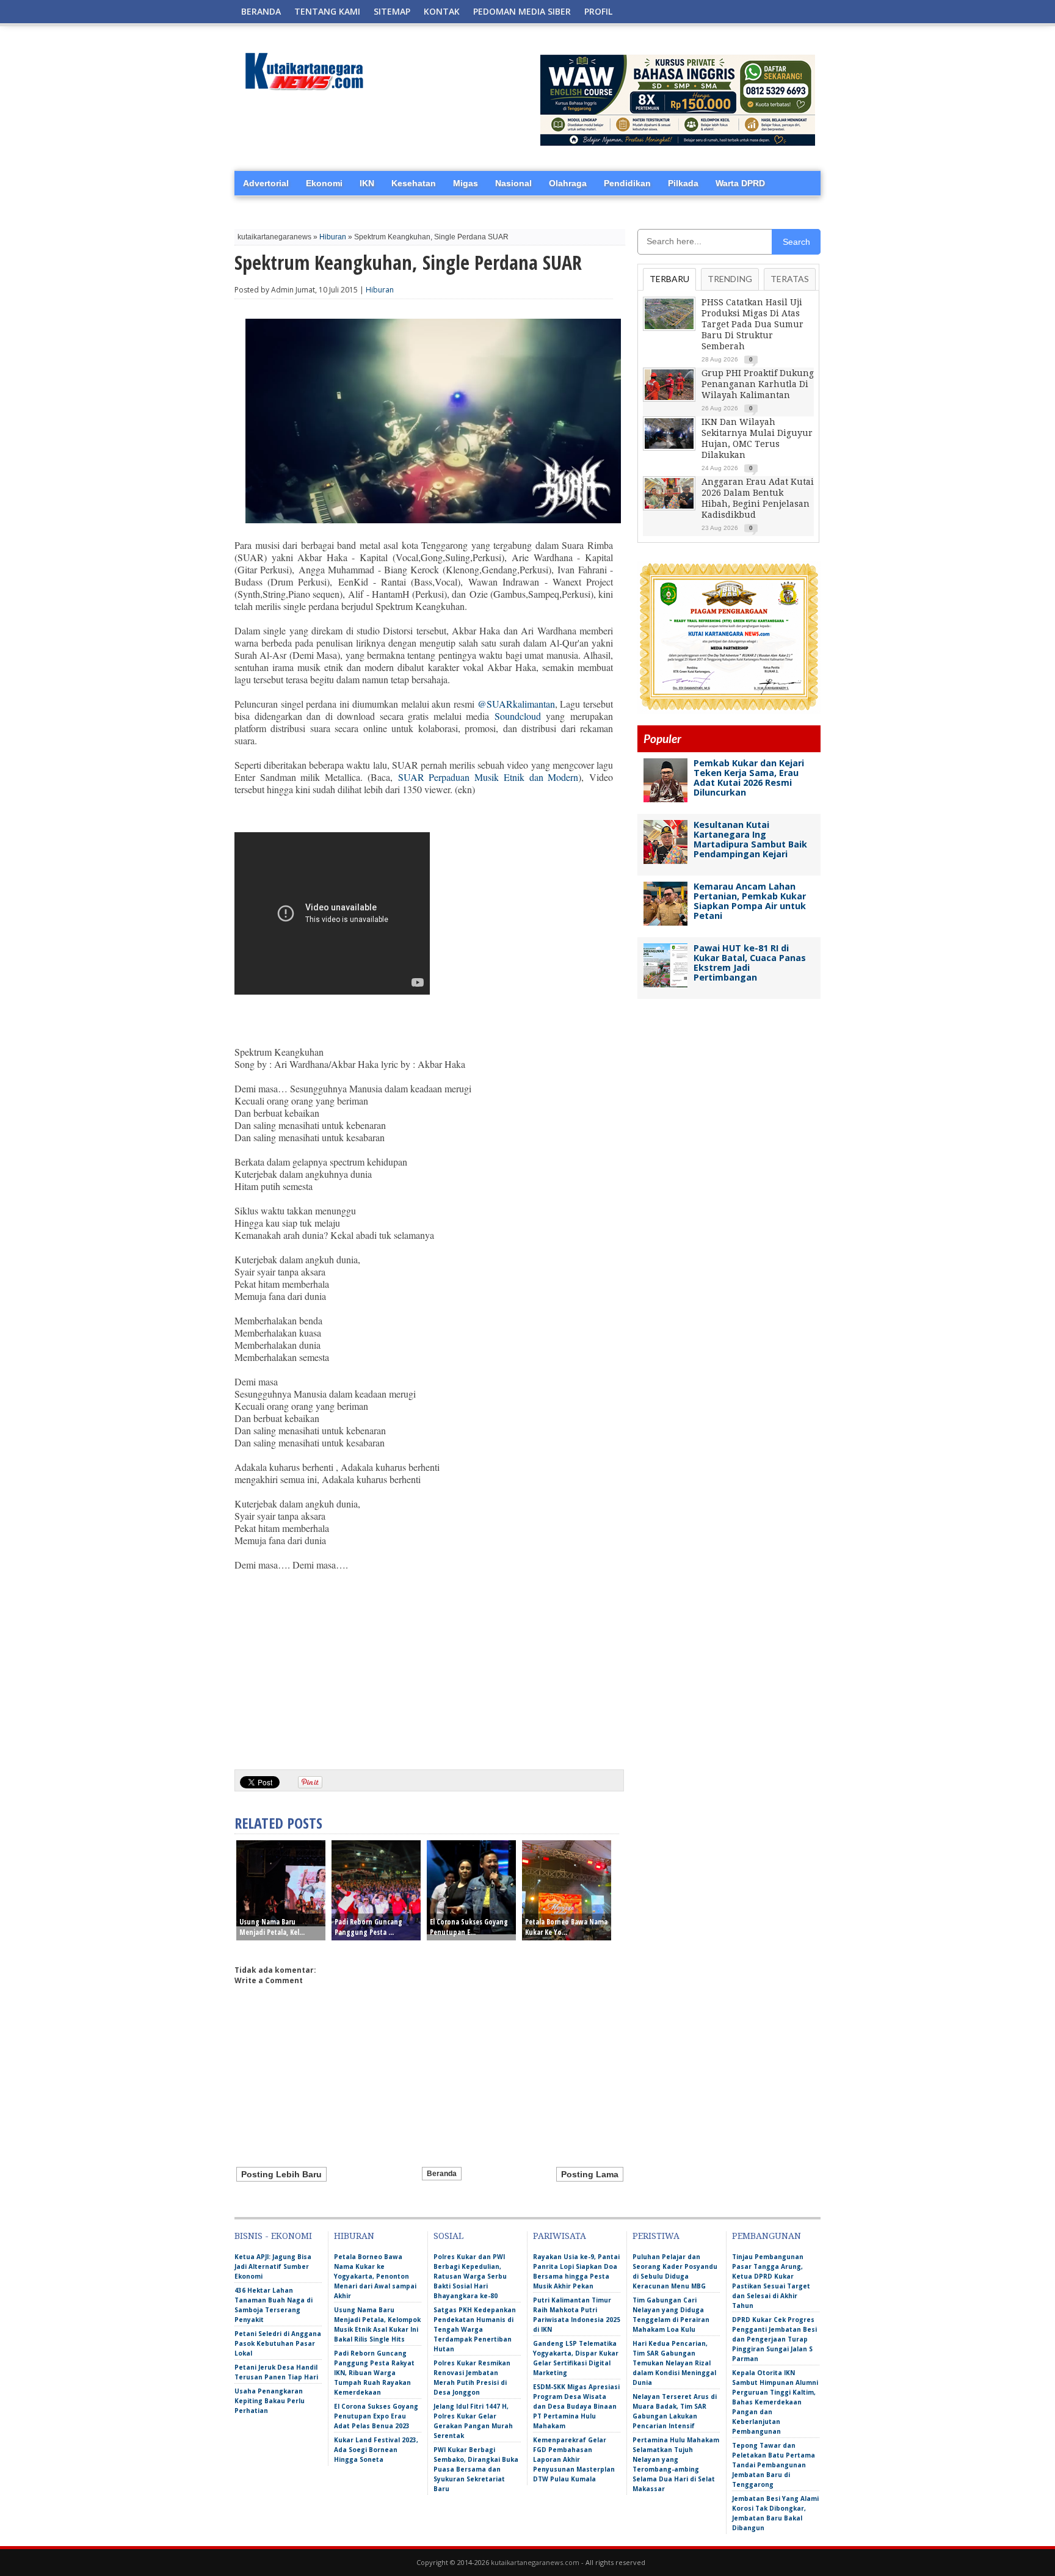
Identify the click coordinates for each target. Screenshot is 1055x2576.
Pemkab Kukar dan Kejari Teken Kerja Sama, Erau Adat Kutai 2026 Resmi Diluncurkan (749, 778)
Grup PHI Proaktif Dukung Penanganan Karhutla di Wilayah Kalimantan (758, 384)
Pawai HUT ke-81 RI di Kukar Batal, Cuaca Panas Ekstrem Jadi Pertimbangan (750, 963)
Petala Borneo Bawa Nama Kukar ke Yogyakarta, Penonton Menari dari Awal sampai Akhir (375, 2276)
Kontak (442, 11)
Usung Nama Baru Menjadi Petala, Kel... (272, 1927)
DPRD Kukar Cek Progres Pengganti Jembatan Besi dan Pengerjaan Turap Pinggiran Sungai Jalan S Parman (774, 2339)
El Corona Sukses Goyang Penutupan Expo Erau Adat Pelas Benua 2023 (376, 2416)
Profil (598, 11)
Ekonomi (324, 183)
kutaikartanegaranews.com (535, 2562)
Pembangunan (767, 2236)
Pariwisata (560, 2236)
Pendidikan (627, 183)
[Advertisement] (424, 1666)
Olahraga (568, 183)
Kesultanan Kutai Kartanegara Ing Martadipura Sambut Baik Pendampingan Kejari (750, 839)
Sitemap (392, 11)
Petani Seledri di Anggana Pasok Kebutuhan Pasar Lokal (278, 2343)
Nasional (513, 183)
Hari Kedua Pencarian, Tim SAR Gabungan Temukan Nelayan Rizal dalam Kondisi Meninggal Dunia (674, 2363)
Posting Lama (590, 2174)
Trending (730, 279)
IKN (367, 183)
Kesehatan (414, 183)
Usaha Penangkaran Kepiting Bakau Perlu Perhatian (270, 2401)
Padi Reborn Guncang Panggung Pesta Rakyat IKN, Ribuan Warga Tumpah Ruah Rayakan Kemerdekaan (374, 2373)
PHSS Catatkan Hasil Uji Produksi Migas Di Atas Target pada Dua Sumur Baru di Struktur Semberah (752, 324)
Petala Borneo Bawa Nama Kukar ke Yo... (566, 1927)
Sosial (448, 2236)
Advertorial (266, 183)
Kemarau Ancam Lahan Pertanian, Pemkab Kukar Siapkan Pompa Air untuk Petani (750, 901)
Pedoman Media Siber (522, 11)
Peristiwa (656, 2236)
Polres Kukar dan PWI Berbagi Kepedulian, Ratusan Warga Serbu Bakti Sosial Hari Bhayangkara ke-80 (470, 2276)
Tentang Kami (327, 11)
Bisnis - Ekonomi (273, 2236)
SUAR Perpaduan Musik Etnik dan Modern (488, 777)
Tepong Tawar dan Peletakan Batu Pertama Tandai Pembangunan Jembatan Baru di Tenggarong (774, 2465)
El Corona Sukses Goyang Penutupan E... (469, 1927)
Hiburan (333, 237)
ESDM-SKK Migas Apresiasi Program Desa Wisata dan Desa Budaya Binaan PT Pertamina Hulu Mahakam (576, 2406)
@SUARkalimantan (516, 704)
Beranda (261, 11)
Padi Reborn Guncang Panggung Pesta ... (368, 1927)
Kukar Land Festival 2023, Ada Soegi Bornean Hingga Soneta (376, 2450)
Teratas (790, 279)
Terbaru (669, 279)
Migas (466, 183)
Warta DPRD (740, 183)
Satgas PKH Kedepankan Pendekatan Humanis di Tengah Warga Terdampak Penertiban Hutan (475, 2329)
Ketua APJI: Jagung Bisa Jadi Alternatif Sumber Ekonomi (273, 2266)
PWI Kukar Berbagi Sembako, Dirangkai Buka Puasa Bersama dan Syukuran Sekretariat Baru (476, 2469)
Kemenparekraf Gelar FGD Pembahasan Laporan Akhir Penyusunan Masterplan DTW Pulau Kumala (574, 2459)
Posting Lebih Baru (281, 2174)
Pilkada (683, 183)
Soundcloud (518, 716)
